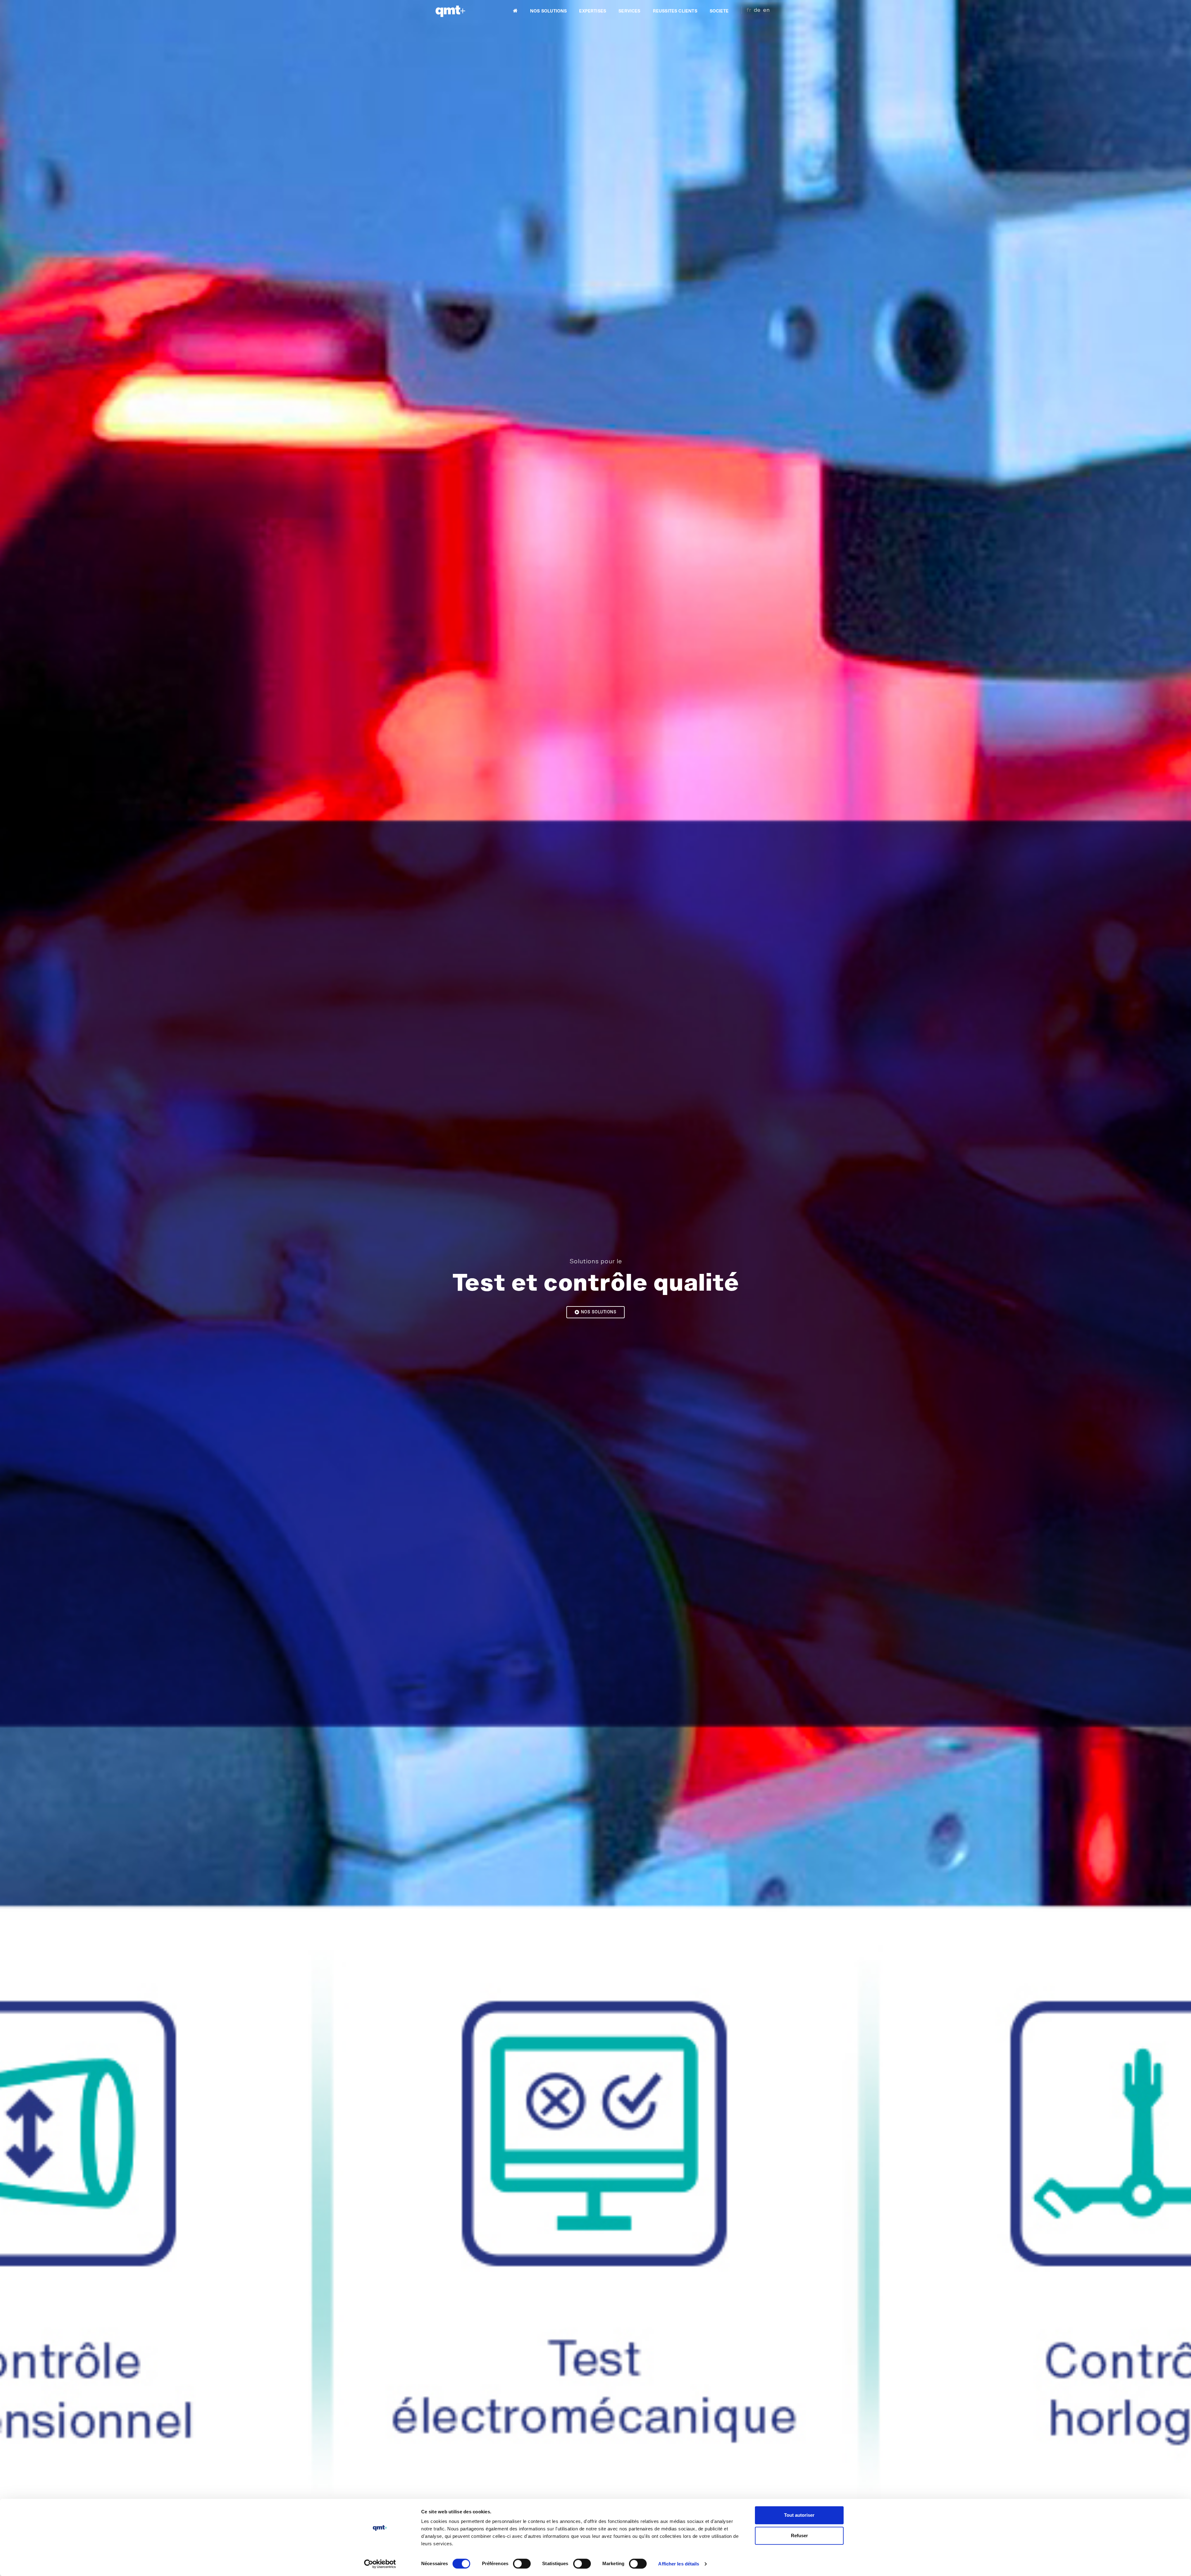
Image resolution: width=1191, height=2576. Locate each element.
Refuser (799, 2536)
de (757, 10)
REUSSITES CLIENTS (675, 11)
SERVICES (629, 11)
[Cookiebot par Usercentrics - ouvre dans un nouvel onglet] (380, 2564)
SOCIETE (719, 11)
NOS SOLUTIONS (548, 11)
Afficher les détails (679, 2564)
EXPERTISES (593, 11)
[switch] (522, 2564)
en (766, 10)
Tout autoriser (799, 2515)
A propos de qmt (599, 1312)
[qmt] (450, 11)
